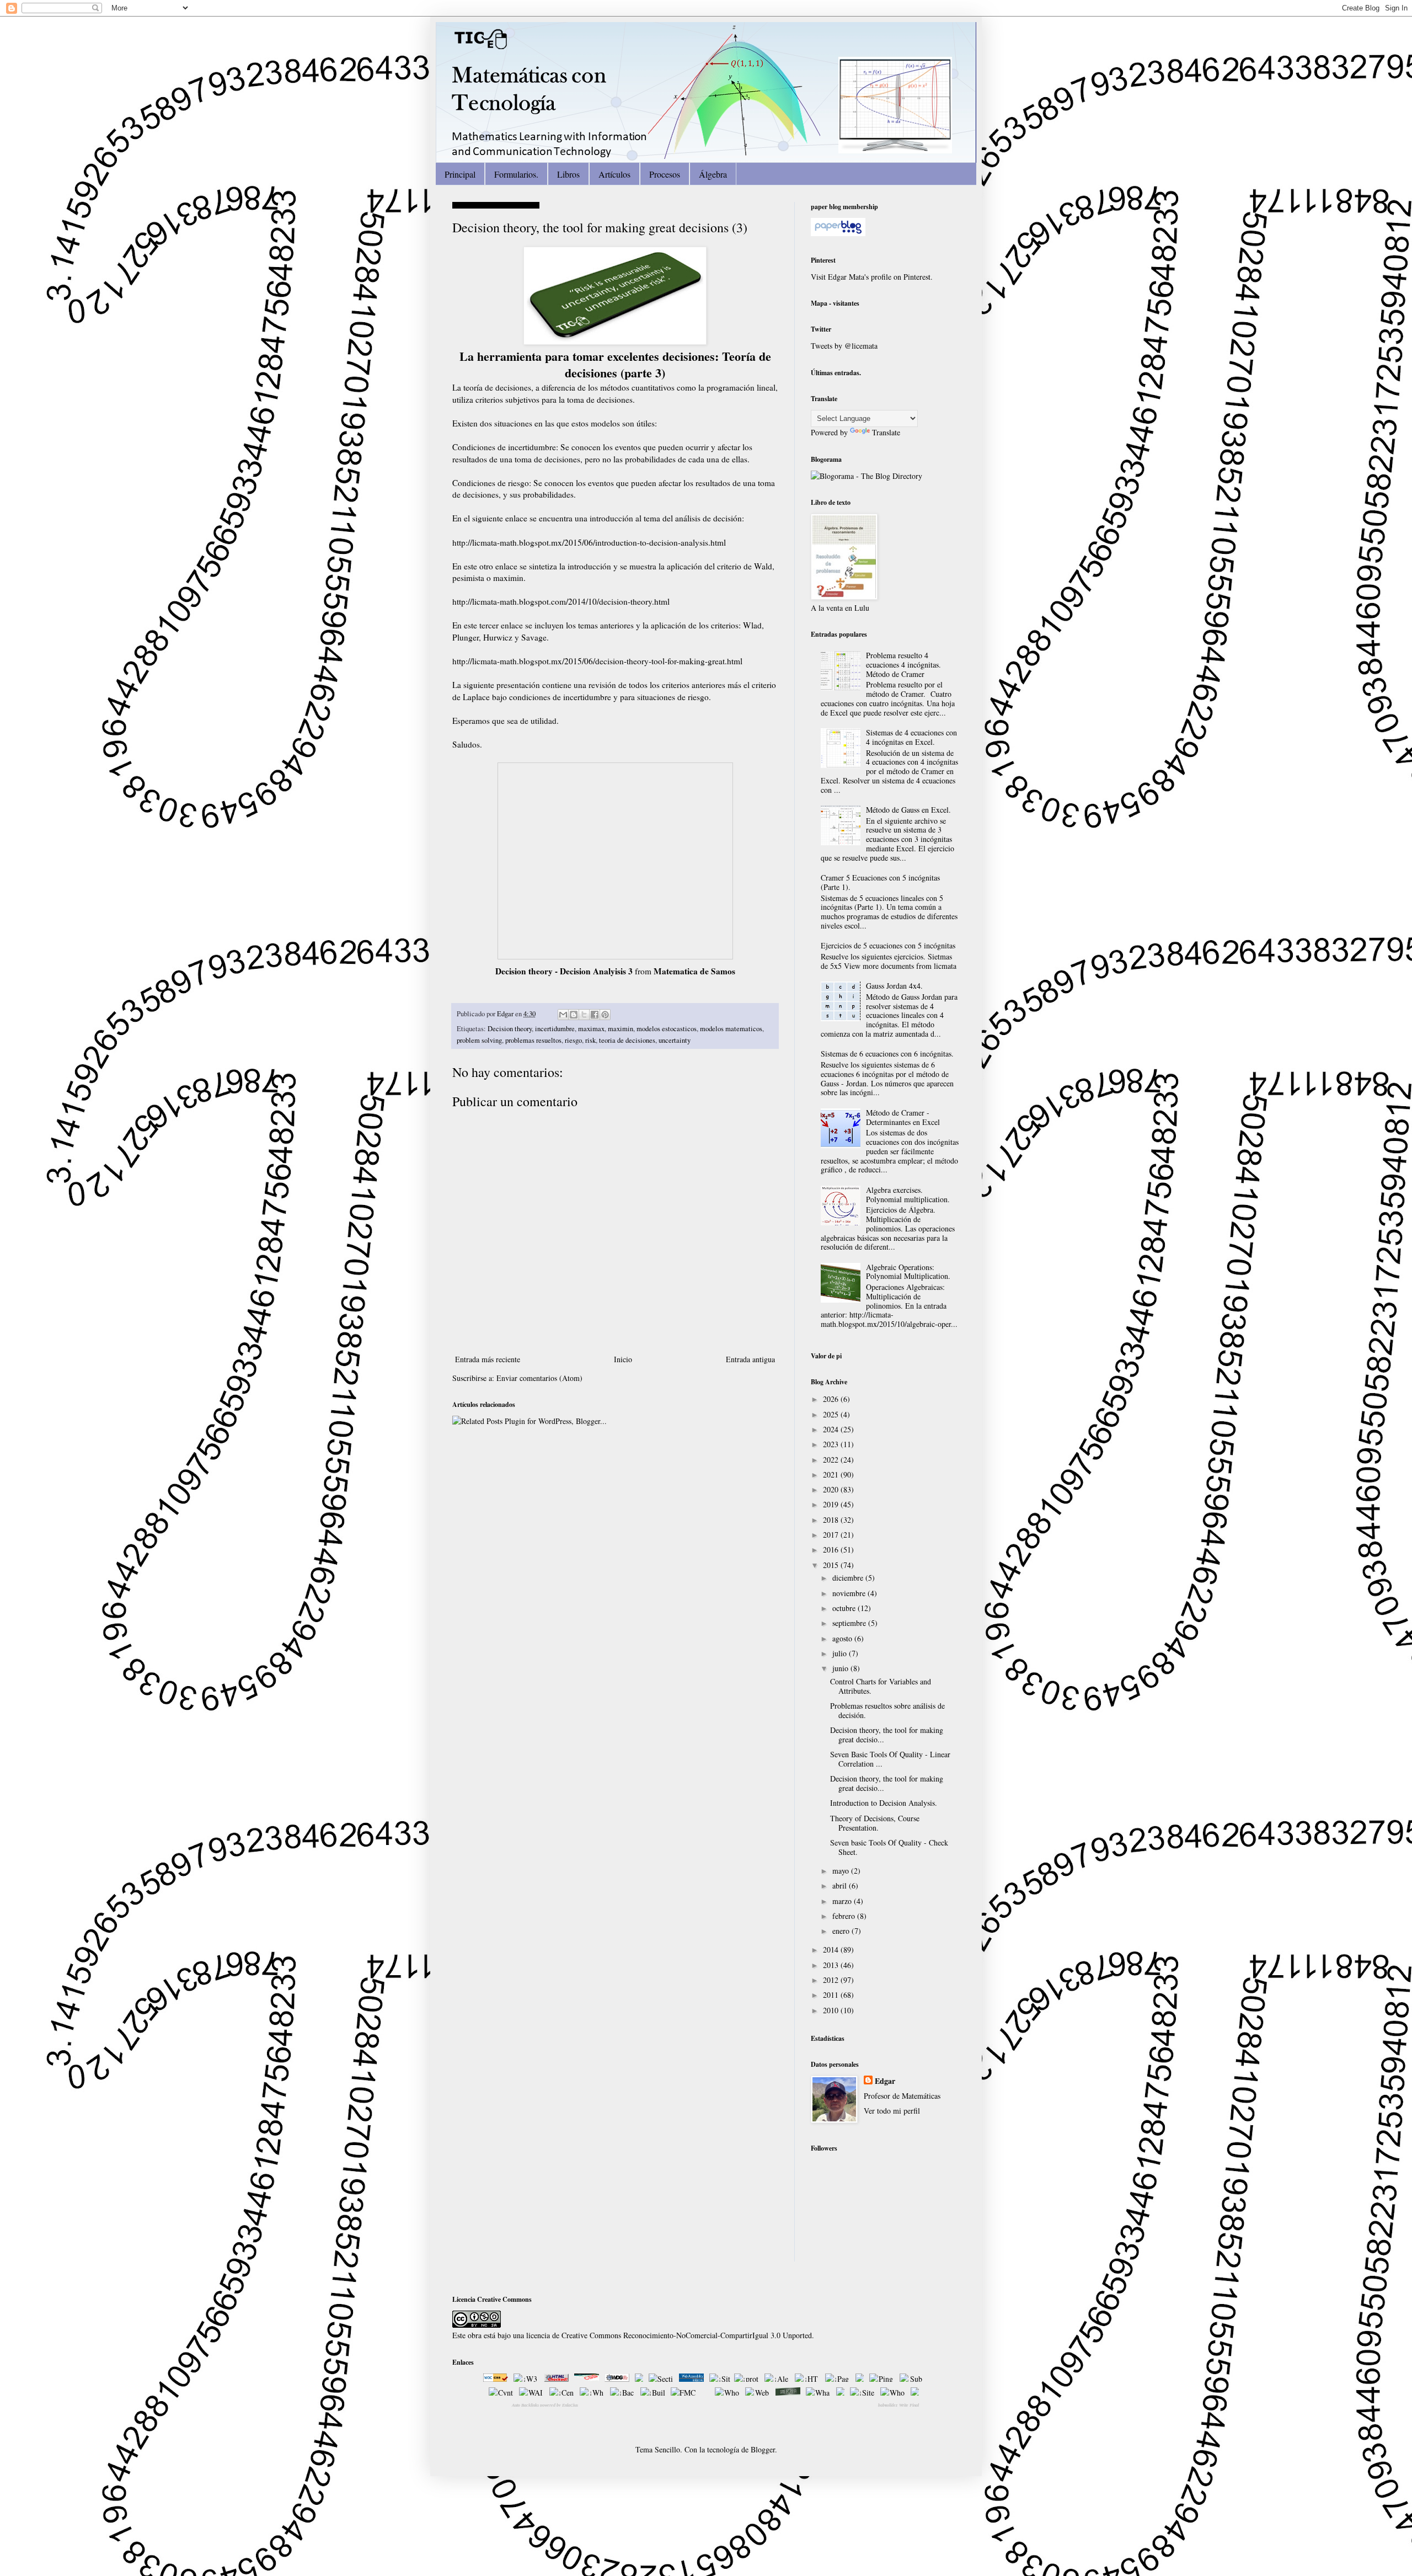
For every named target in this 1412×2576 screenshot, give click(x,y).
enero (842, 1931)
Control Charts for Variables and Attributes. (881, 1686)
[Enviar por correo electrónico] (563, 1015)
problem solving (479, 1040)
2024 (832, 1429)
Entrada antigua (750, 1359)
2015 (832, 1565)
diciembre (849, 1578)
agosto (843, 1638)
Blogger (763, 2449)
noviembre (850, 1593)
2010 (832, 2010)
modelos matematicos (731, 1029)
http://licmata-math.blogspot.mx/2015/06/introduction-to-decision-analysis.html (589, 542)
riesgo (573, 1040)
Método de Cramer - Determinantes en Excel (903, 1117)
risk (590, 1040)
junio (841, 1668)
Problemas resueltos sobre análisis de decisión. (887, 1710)
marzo (843, 1901)
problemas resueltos (533, 1040)
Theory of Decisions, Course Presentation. (875, 1823)
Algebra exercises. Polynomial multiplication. (908, 1194)
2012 (832, 1980)
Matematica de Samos (694, 971)
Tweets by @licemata (844, 346)
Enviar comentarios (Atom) (539, 1378)
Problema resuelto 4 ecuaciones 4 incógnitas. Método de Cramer (903, 665)
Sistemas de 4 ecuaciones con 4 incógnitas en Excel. (911, 737)
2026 (832, 1399)
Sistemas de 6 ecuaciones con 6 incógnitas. (887, 1054)
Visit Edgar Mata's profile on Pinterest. (872, 277)
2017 (832, 1535)
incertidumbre (555, 1029)
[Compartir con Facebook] (595, 1015)
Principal (460, 174)
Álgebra (713, 174)
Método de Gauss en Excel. (908, 810)
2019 (832, 1504)
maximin (621, 1029)
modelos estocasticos (667, 1029)
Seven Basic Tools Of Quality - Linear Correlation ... (890, 1759)
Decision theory (510, 1029)
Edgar (506, 1014)
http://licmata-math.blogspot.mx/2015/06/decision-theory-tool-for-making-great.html (597, 661)
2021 (832, 1474)
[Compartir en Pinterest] (605, 1015)
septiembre (850, 1623)
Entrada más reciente (488, 1359)
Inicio (623, 1359)
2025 (832, 1414)
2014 (832, 1950)
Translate (886, 432)
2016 (832, 1550)
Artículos (614, 174)
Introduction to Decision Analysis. (884, 1803)
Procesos (665, 174)
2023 (832, 1444)
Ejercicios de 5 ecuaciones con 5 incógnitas (888, 945)
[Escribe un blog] (574, 1015)
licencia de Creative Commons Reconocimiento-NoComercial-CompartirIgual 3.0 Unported (669, 2335)
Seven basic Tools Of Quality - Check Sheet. (889, 1847)
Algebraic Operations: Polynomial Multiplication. (908, 1272)
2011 (832, 1995)
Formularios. (516, 174)
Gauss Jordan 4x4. (894, 986)
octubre (845, 1608)
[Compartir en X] (584, 1015)
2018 (832, 1520)
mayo (842, 1871)
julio (841, 1653)
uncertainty (675, 1040)
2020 (832, 1489)
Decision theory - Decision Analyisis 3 (564, 971)
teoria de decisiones (627, 1040)
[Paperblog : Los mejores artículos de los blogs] (838, 233)
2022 (832, 1460)
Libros (568, 174)
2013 (832, 1965)
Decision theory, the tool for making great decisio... (887, 1735)
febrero (845, 1916)
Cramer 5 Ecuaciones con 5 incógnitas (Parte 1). (880, 882)
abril (841, 1886)
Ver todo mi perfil (892, 2111)
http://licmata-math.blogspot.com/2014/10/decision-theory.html (561, 601)
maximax (591, 1029)
